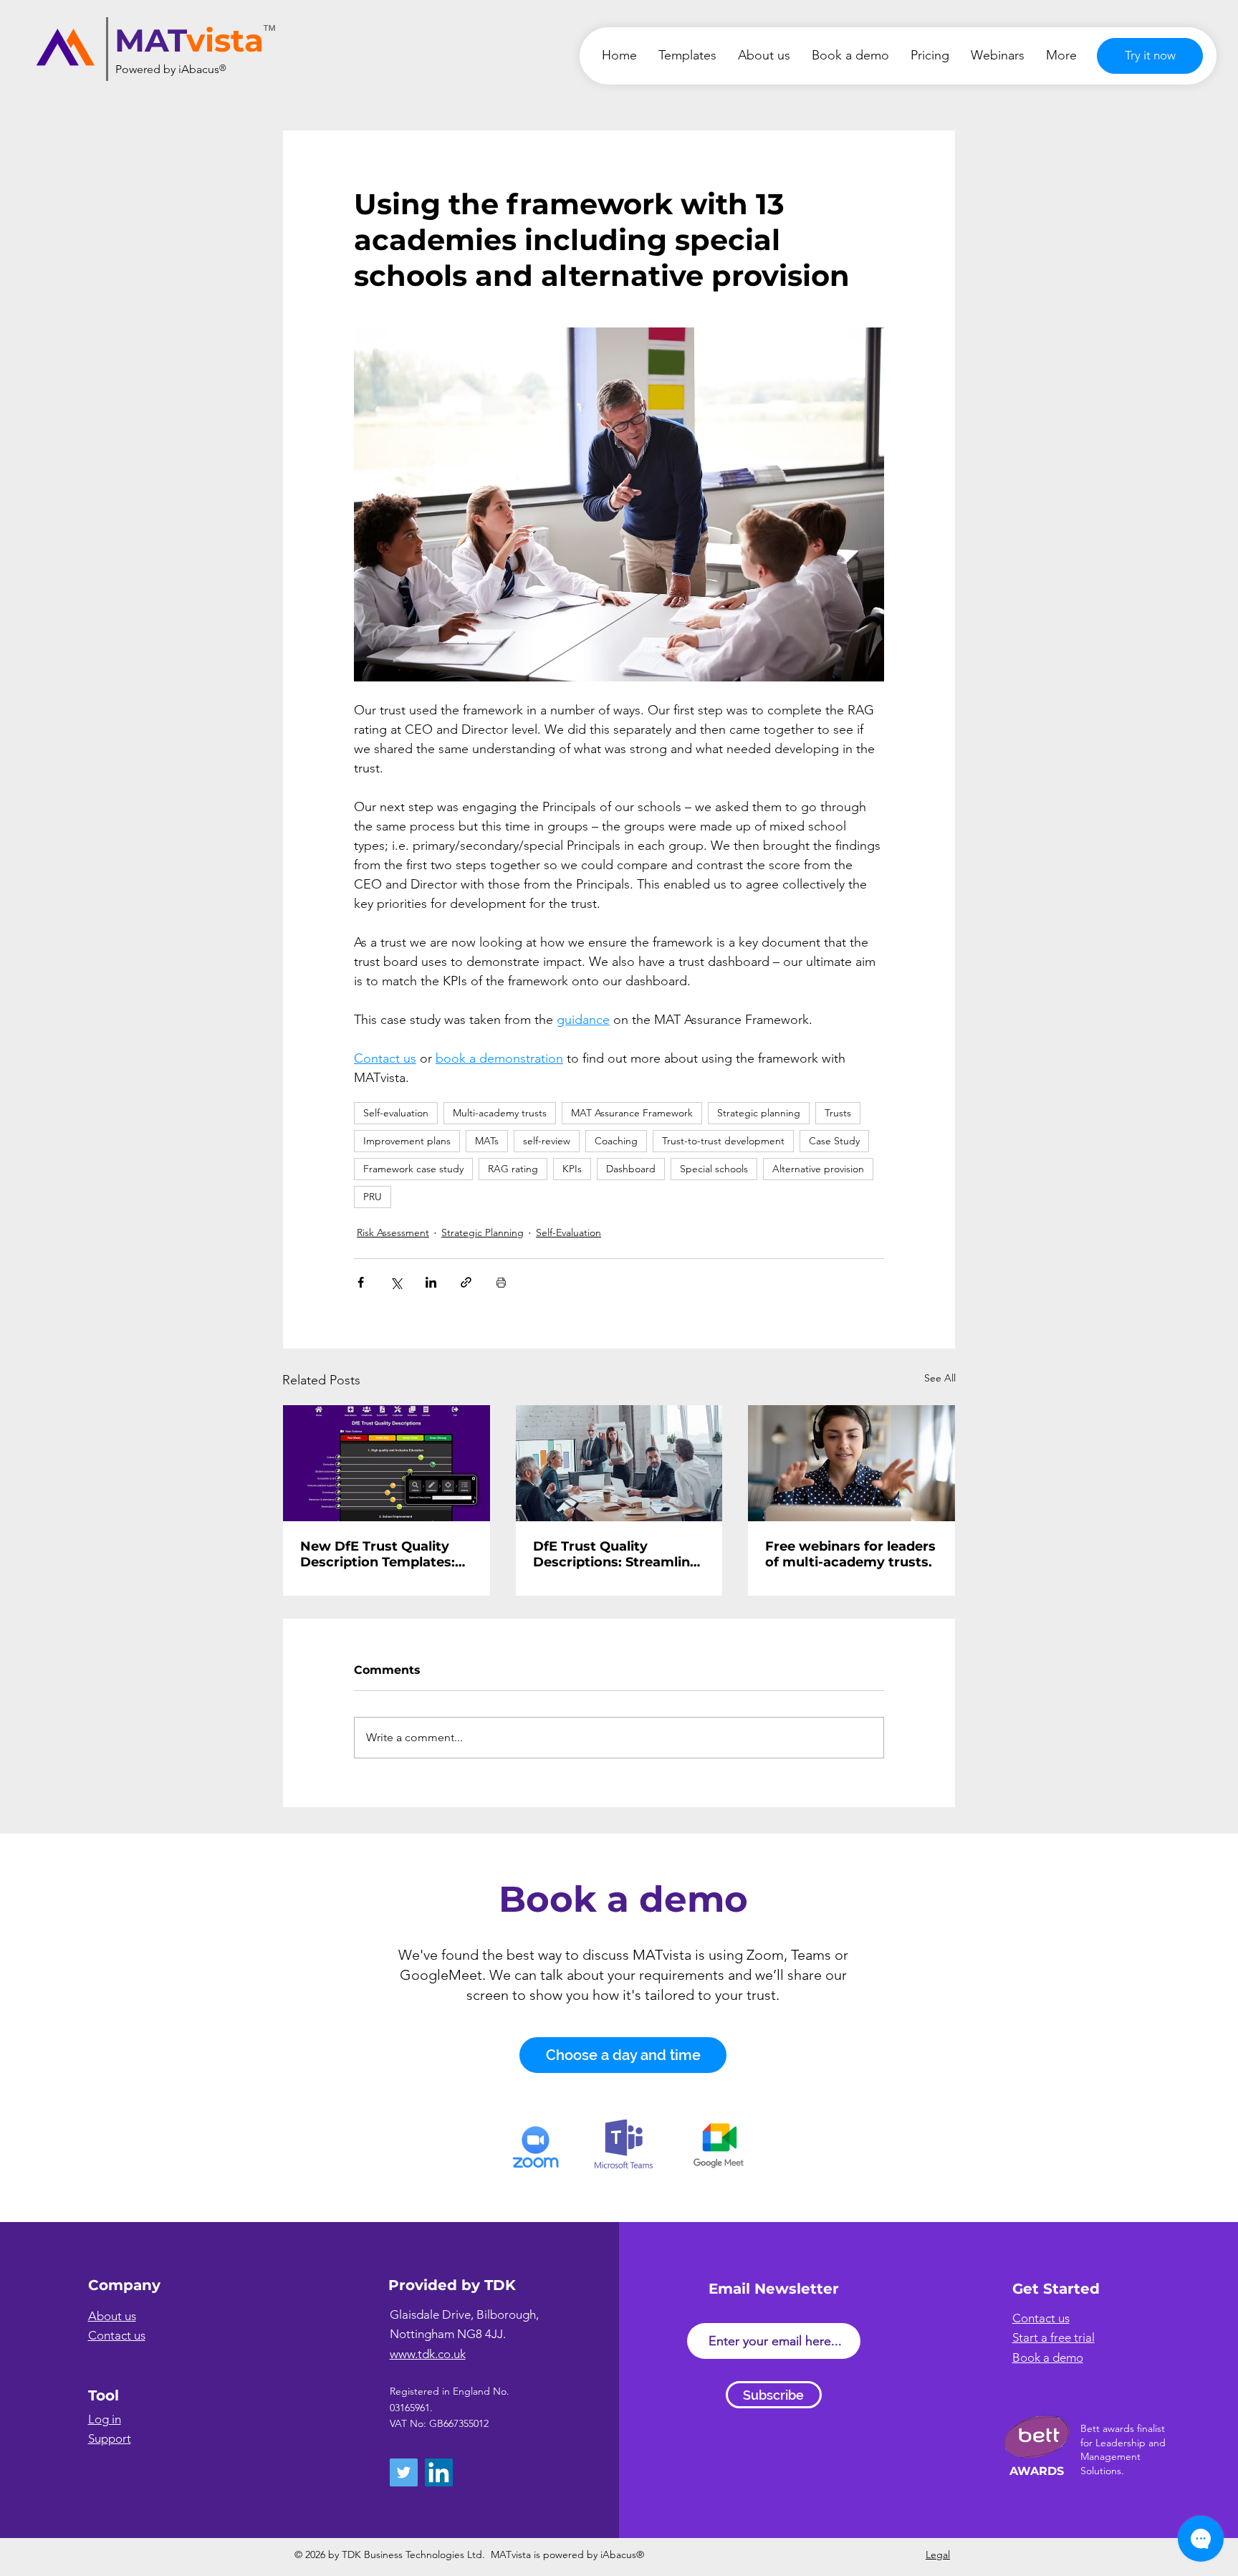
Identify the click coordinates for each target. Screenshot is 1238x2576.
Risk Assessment (393, 1232)
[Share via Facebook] (361, 1282)
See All (940, 1378)
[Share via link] (466, 1282)
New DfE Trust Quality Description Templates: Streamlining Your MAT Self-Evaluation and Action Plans (378, 1554)
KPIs (572, 1169)
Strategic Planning (483, 1232)
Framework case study (413, 1169)
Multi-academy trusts (500, 1113)
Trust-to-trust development (723, 1141)
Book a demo (623, 1899)
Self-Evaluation (568, 1232)
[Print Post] (501, 1282)
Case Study (834, 1141)
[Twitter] (404, 2472)
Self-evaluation (396, 1113)
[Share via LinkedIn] (431, 1282)
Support (110, 2438)
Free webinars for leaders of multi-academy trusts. (850, 1554)
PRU (373, 1197)
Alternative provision (818, 1169)
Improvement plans (407, 1141)
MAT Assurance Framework (632, 1113)
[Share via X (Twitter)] (396, 1282)
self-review (547, 1141)
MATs (487, 1141)
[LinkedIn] (439, 2472)
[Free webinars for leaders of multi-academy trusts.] (851, 1463)
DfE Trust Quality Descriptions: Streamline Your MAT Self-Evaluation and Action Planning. (617, 1554)
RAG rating (513, 1169)
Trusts (838, 1113)
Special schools (714, 1169)
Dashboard (631, 1169)
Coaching (616, 1141)
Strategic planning (759, 1113)
